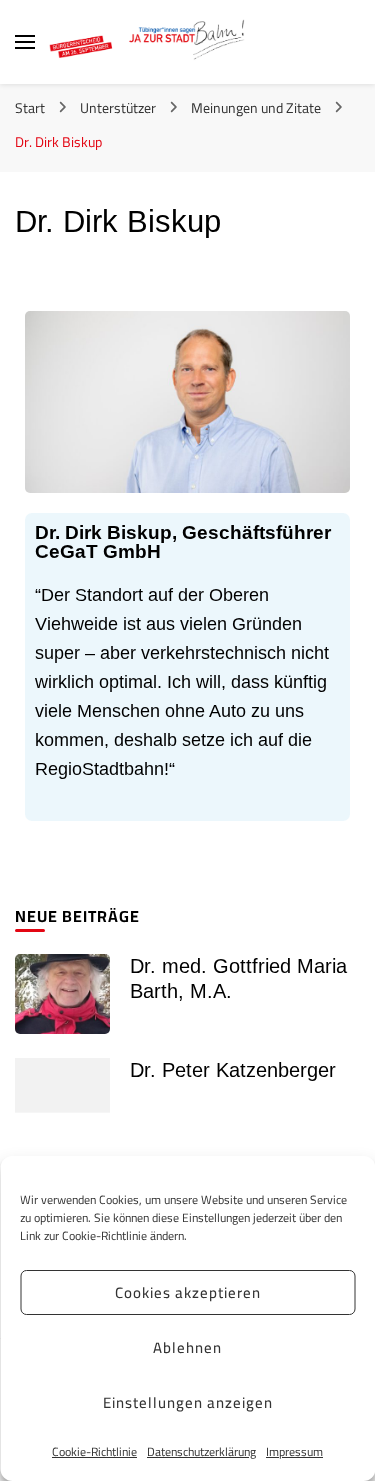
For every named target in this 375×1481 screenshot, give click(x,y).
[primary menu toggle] (25, 42)
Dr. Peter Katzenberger (233, 1070)
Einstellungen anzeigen (188, 1402)
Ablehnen (187, 1347)
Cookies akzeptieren (188, 1292)
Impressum (294, 1451)
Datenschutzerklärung (201, 1451)
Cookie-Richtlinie (94, 1451)
